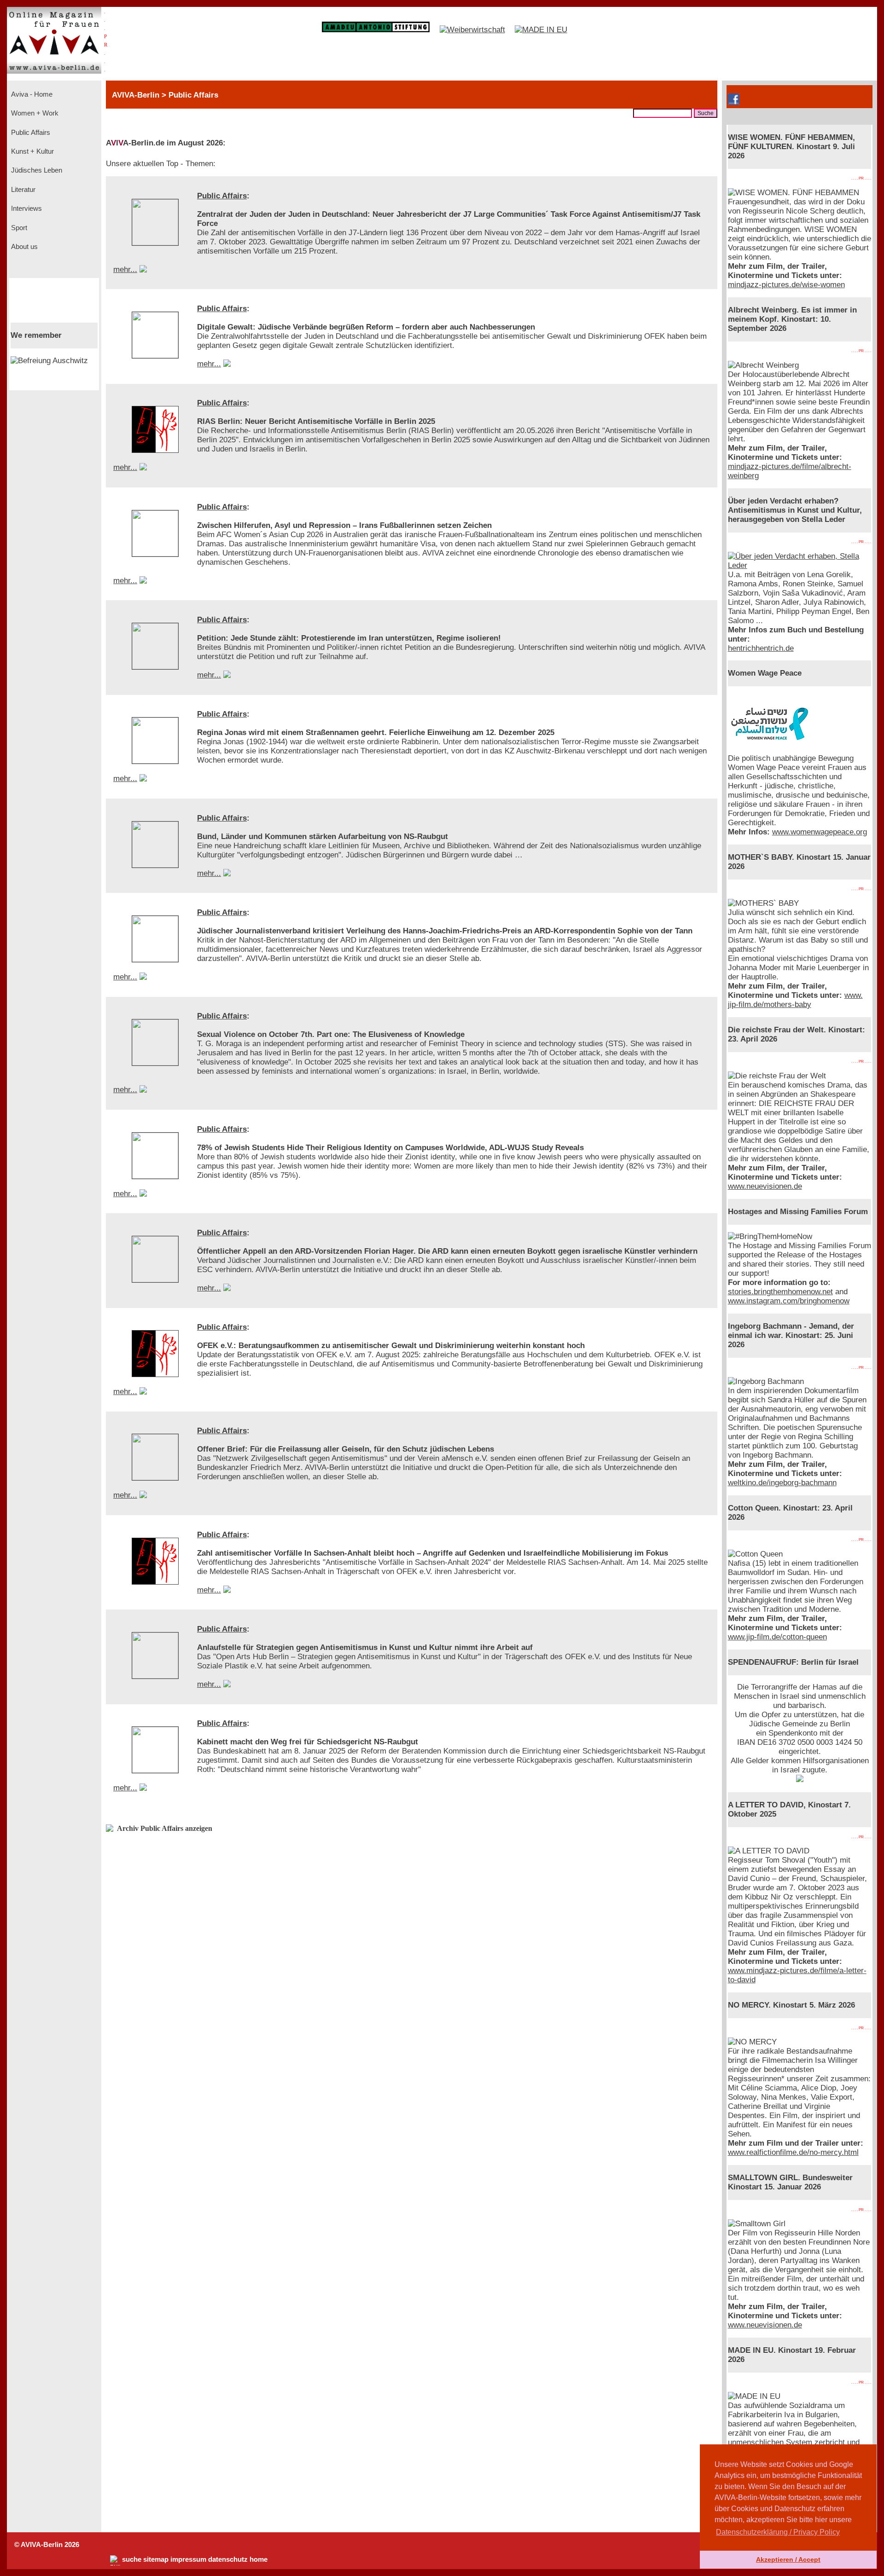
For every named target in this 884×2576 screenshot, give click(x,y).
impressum (188, 2559)
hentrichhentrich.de (761, 648)
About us (23, 247)
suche (132, 2559)
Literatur (22, 190)
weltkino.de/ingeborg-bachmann (782, 1483)
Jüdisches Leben (36, 170)
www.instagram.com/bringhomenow (789, 1301)
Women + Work (34, 113)
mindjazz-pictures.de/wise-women (786, 285)
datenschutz (228, 2559)
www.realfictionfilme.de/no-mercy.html (793, 2152)
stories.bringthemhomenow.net (780, 1292)
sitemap (156, 2559)
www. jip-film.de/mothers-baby (795, 1000)
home (259, 2559)
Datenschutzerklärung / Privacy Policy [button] (778, 2532)
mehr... (125, 269)
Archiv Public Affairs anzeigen (165, 1828)
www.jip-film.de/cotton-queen (777, 1637)
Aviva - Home (31, 94)
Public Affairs (30, 133)
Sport (18, 228)
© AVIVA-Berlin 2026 (47, 2545)
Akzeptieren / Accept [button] (788, 2559)
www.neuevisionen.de (765, 1186)
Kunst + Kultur (32, 151)
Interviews (26, 208)
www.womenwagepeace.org (820, 832)
